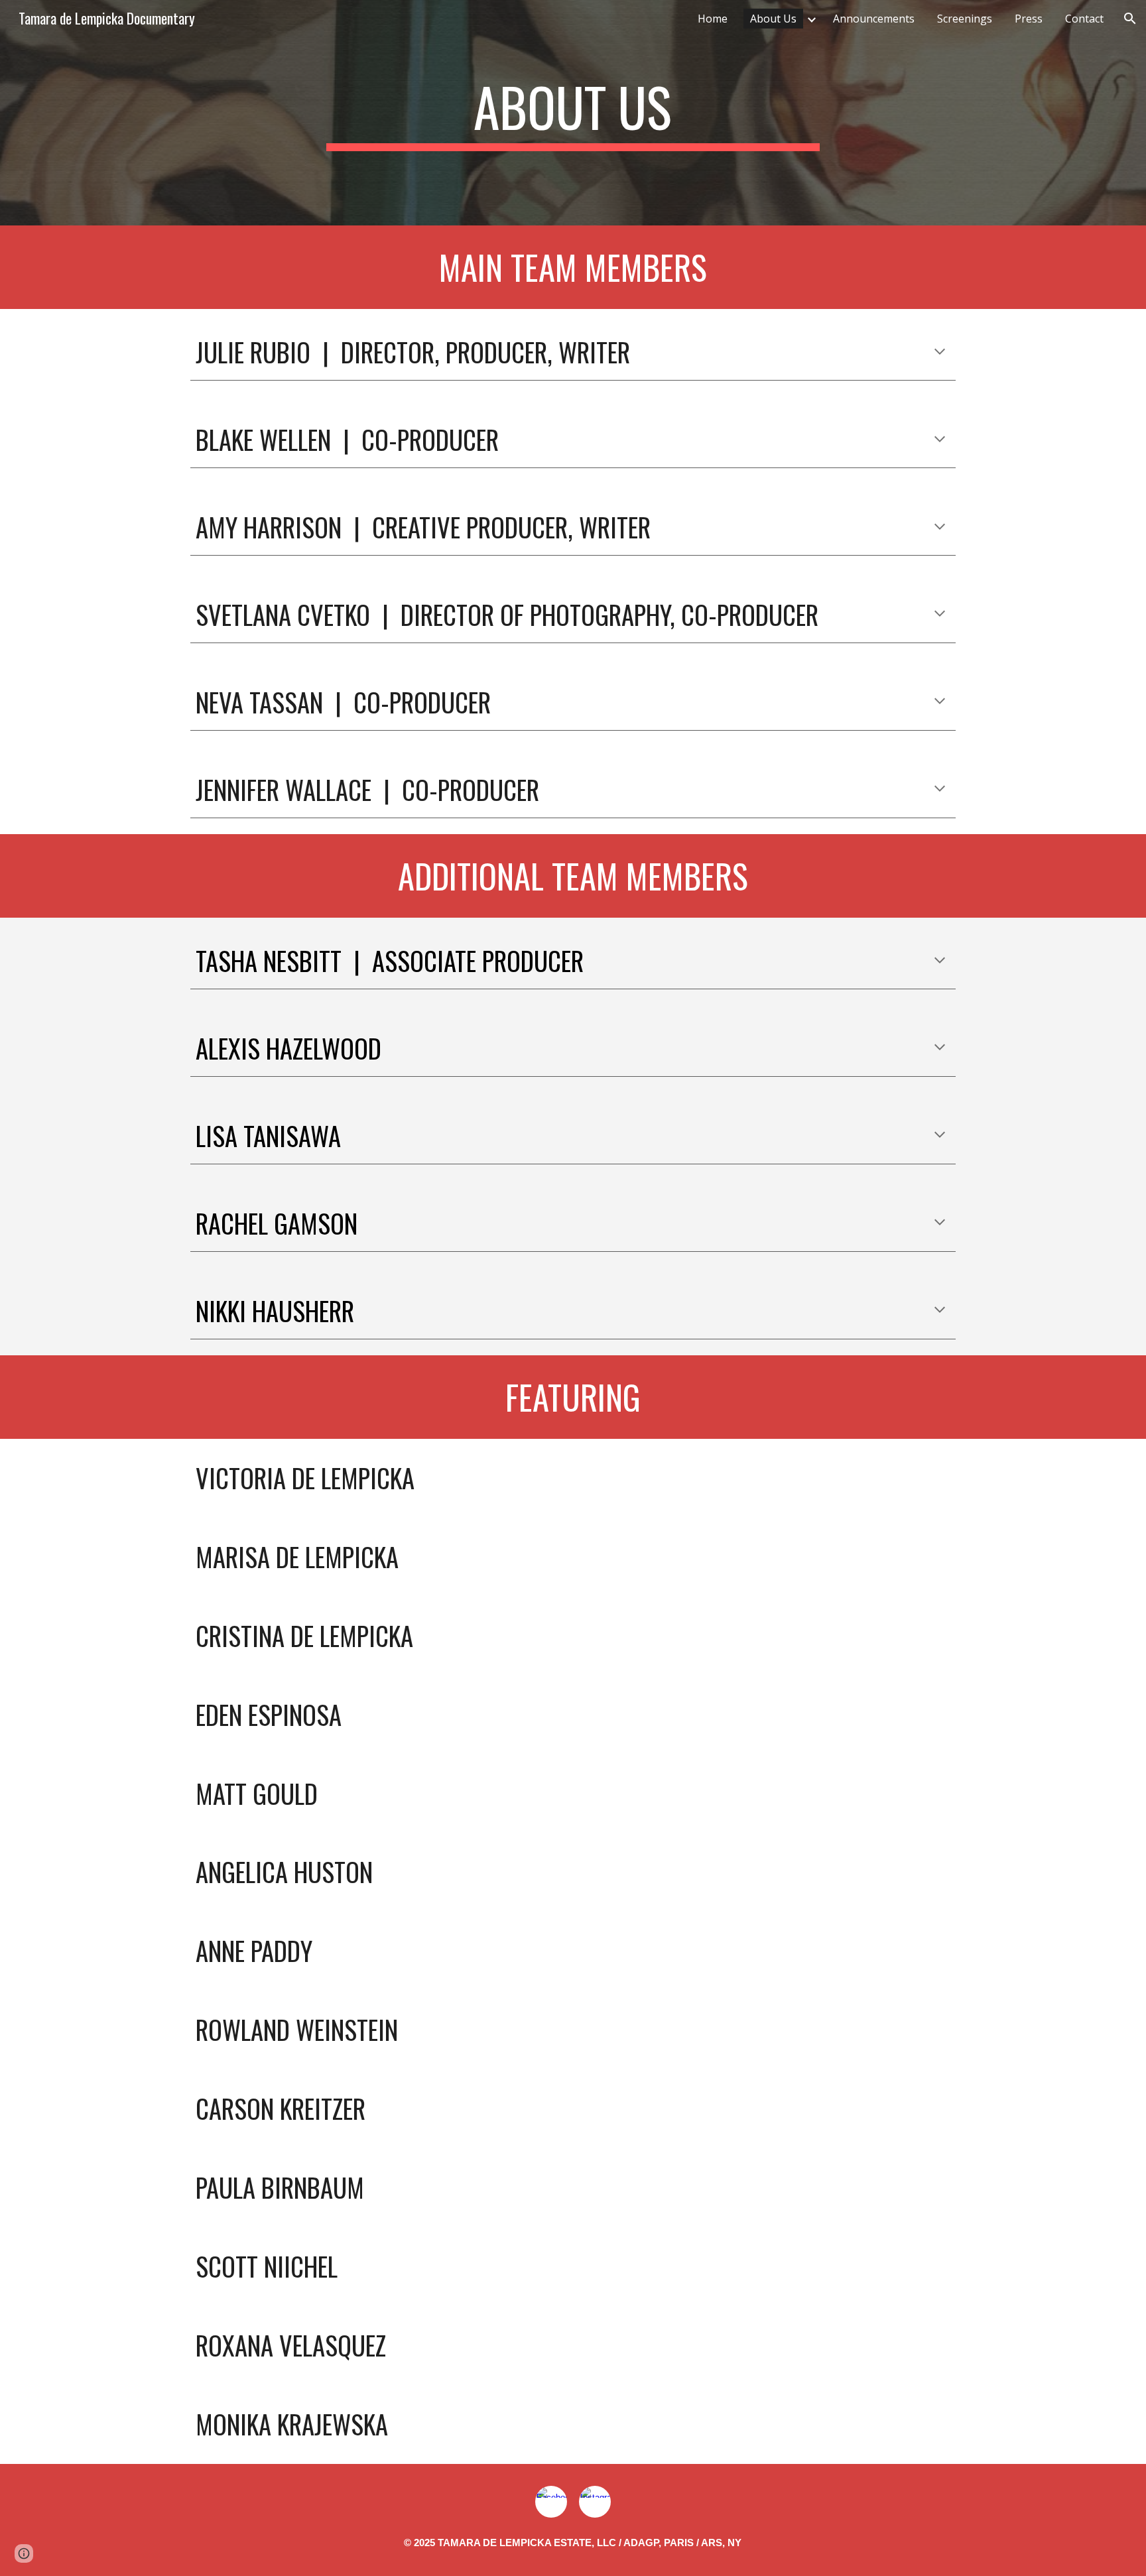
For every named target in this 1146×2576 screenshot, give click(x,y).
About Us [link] (773, 19)
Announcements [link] (874, 19)
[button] (1130, 19)
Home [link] (713, 19)
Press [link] (1029, 19)
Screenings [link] (965, 19)
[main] (573, 113)
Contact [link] (1084, 19)
